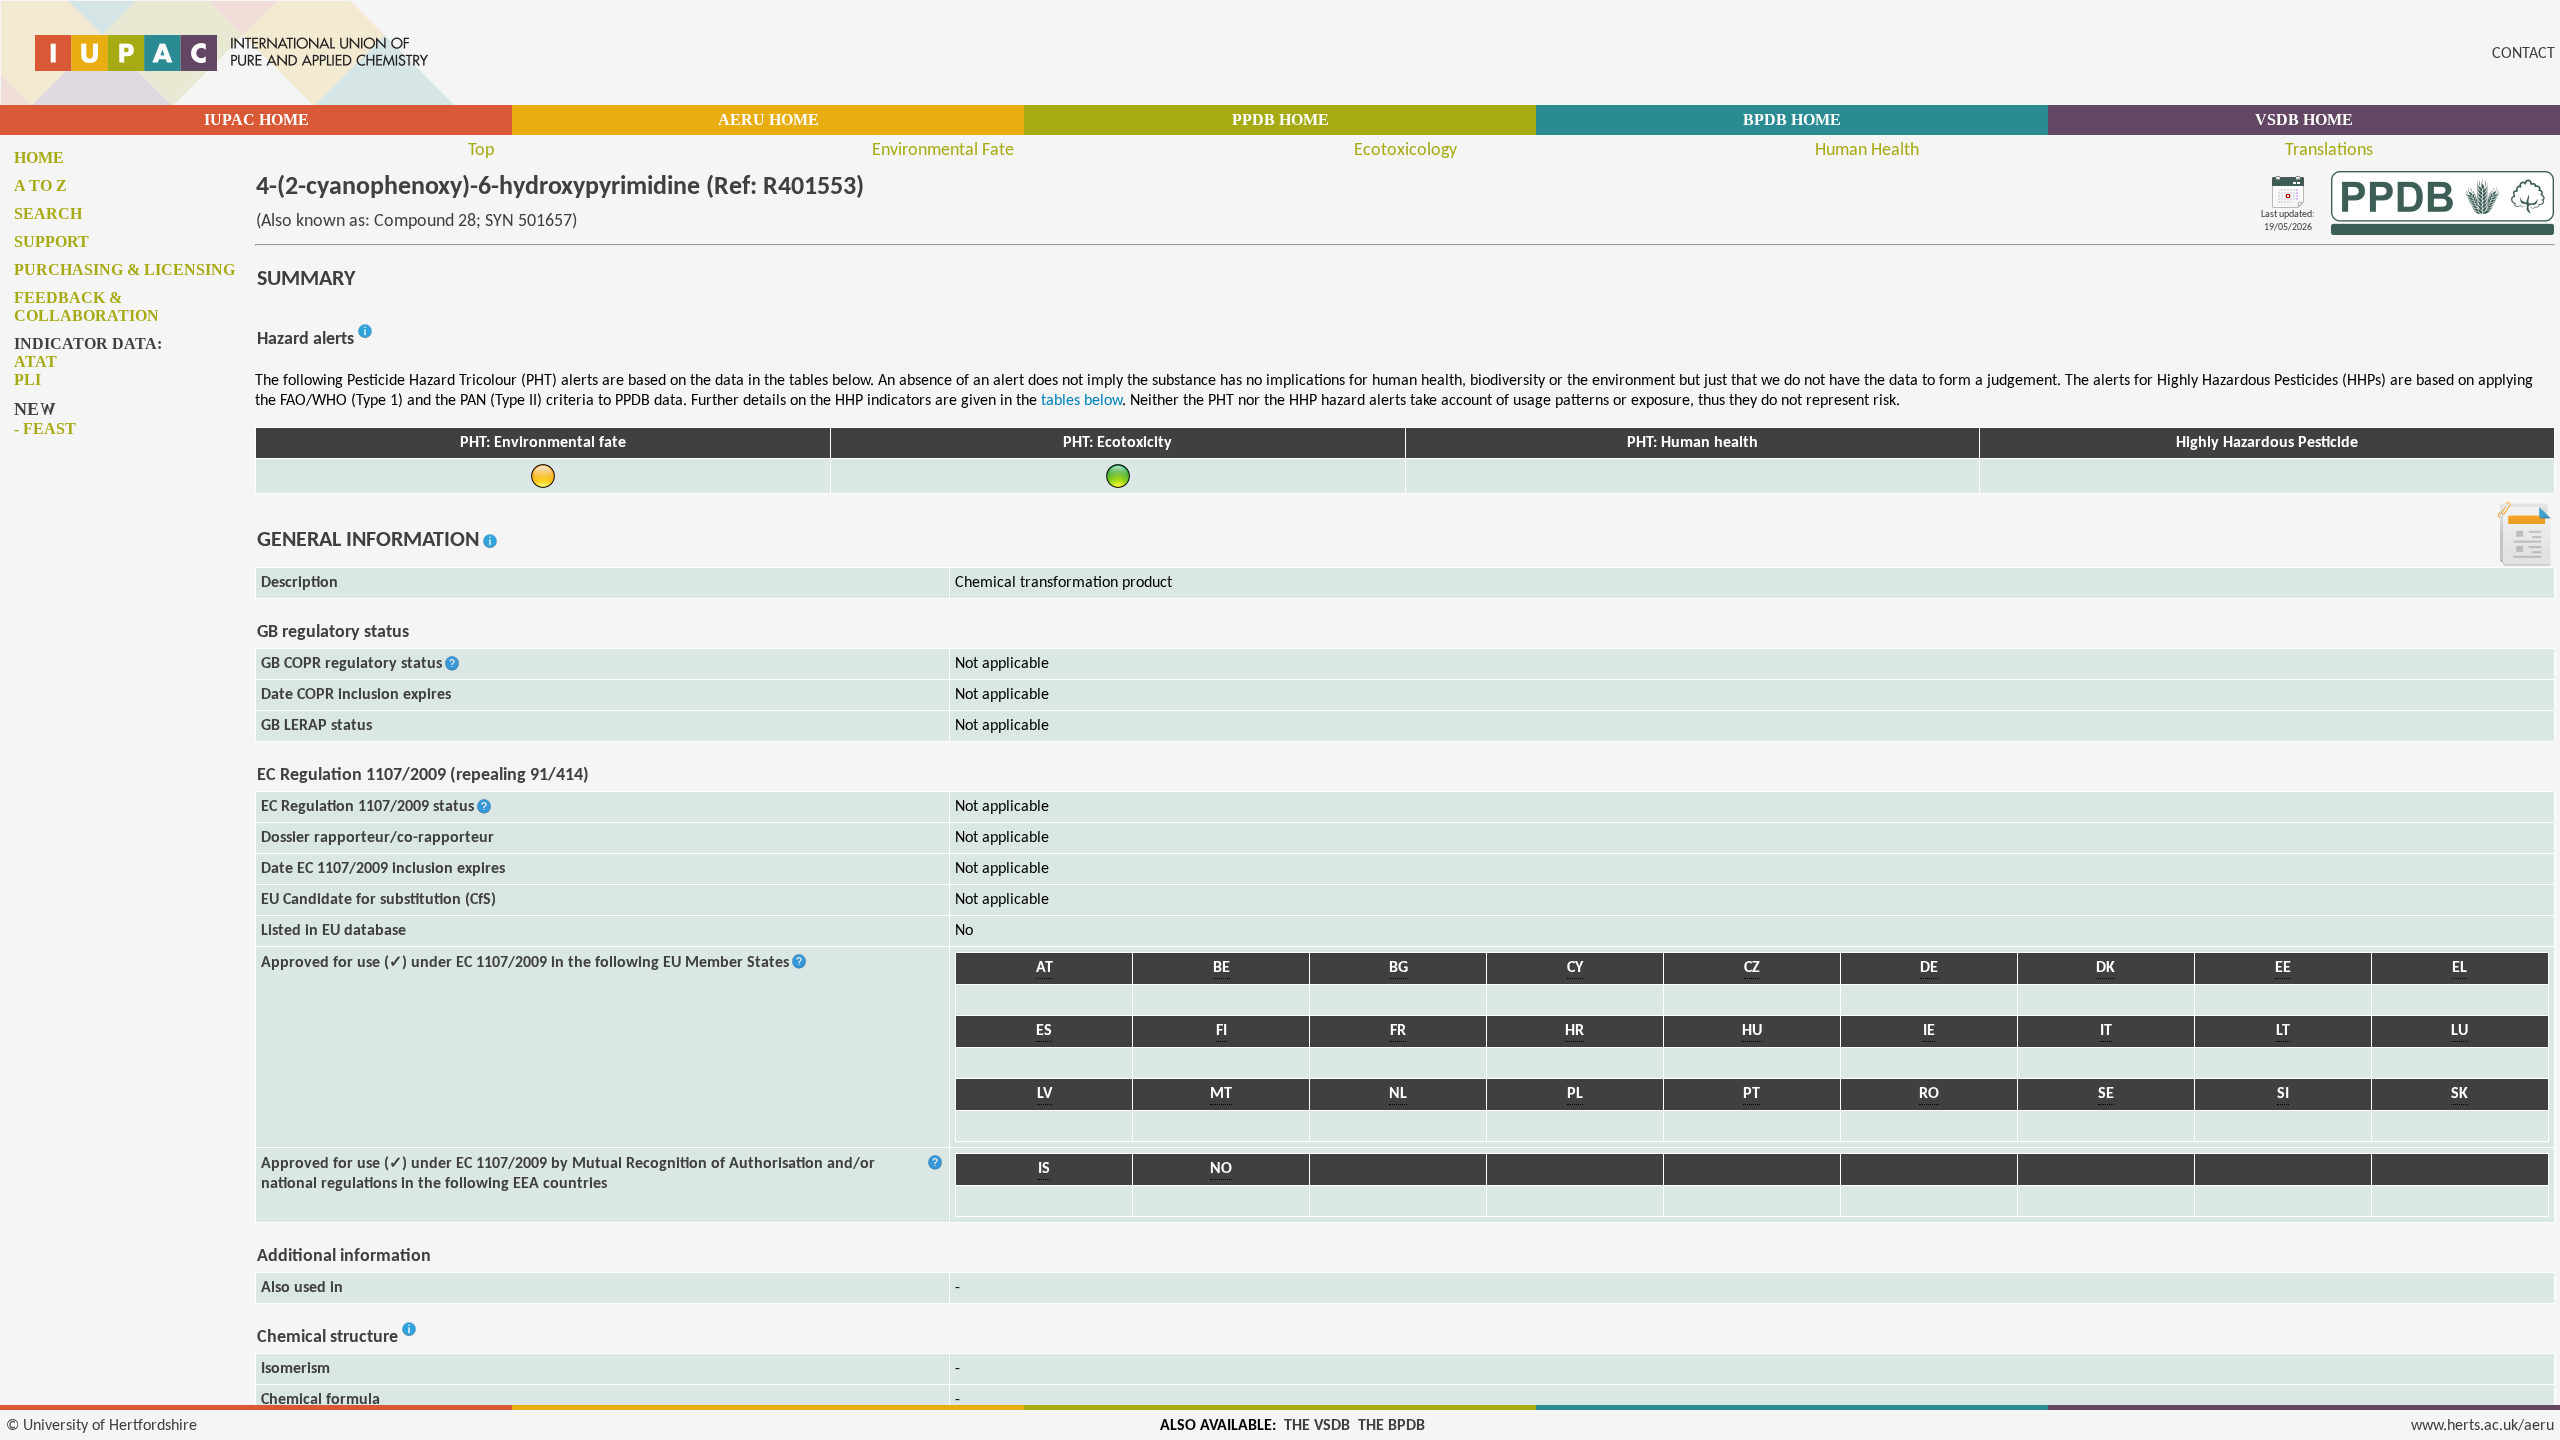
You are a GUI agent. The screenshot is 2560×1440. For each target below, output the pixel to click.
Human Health (1867, 150)
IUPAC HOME (256, 119)
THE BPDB (1391, 1426)
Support (51, 241)
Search (48, 213)
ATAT (35, 361)
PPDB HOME (1280, 119)
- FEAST (45, 428)
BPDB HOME (1792, 119)
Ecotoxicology (1405, 150)
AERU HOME (768, 119)
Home (39, 157)
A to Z (40, 185)
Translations (2329, 150)
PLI (27, 379)
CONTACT (2523, 54)
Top (481, 150)
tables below (1081, 401)
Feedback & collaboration (86, 306)
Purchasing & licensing (124, 269)
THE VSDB (1317, 1426)
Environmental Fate (943, 150)
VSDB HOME (2304, 119)
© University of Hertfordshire (101, 1426)
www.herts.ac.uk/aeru (2482, 1426)
